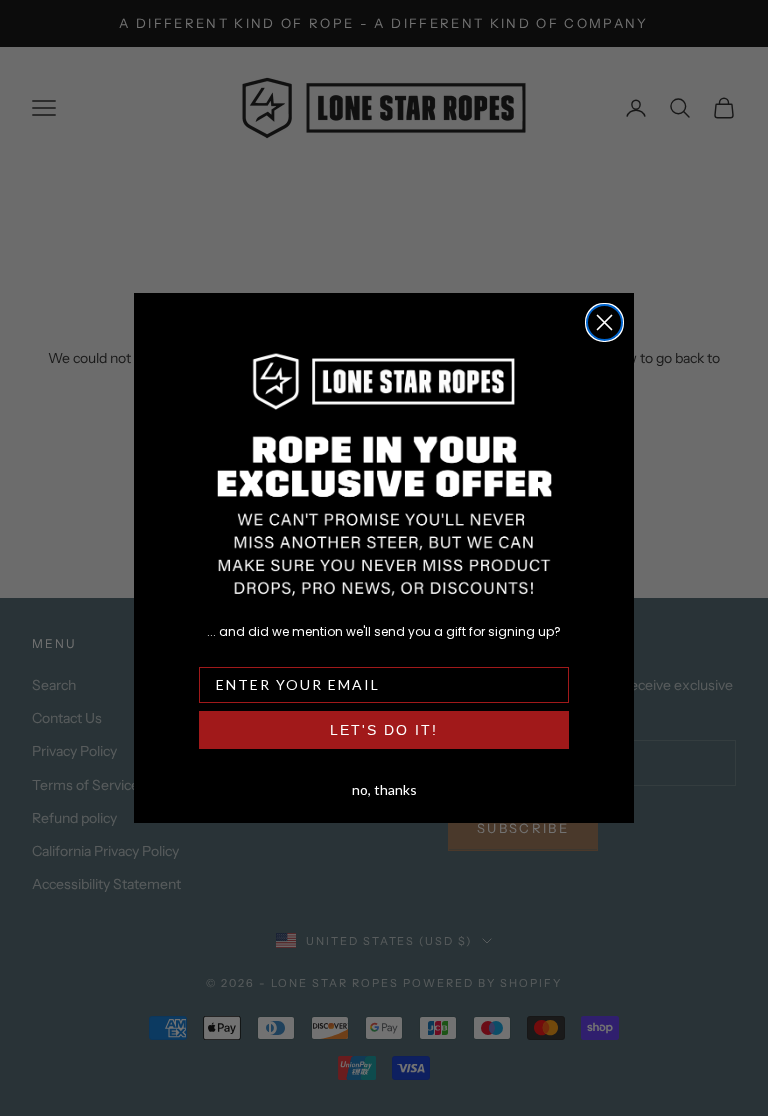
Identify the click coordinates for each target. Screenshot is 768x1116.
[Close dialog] (604, 322)
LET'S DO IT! (384, 730)
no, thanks (384, 788)
